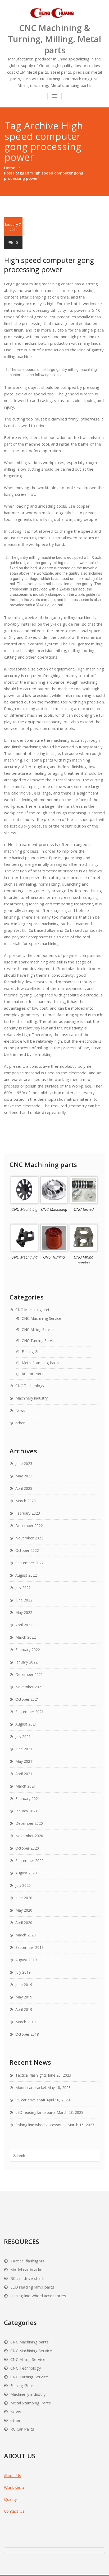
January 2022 (26, 1662)
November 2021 (29, 1687)
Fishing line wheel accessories (41, 2125)
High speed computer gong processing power (49, 265)
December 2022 (29, 1526)
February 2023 (28, 1513)
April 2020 (24, 1923)
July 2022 (23, 1588)
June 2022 (24, 1600)
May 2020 (24, 1910)
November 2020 (29, 1836)
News (20, 1410)
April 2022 (24, 1625)
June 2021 (24, 1749)
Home (10, 168)
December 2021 (29, 1674)
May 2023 (24, 1476)
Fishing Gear (32, 1352)
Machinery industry (31, 1398)
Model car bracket (31, 2088)
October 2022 (27, 1550)
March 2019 (26, 2022)
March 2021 (26, 1786)
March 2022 (26, 1637)
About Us (13, 2475)
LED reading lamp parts (35, 2112)
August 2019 (26, 1960)
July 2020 (23, 1885)
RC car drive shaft (30, 2100)
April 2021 (24, 1774)
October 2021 (27, 1699)
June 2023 (24, 1464)
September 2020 (29, 1861)
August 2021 (26, 1724)
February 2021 (28, 1799)
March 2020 (26, 1935)
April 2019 (24, 2009)
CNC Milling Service (38, 1329)
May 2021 (24, 1761)
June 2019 (24, 1985)
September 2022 (29, 1563)
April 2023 (24, 1488)
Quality (10, 2499)
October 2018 (27, 2034)
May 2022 (24, 1612)
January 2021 (26, 1811)
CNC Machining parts (33, 1310)
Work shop (14, 2487)
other (20, 1423)
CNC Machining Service (41, 1318)
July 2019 (23, 1972)
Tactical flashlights (31, 2075)
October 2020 (27, 1848)
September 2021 (29, 1712)
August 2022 (26, 1575)
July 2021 (23, 1736)
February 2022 (28, 1650)
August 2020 (26, 1873)
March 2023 (26, 1501)
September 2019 (29, 1947)
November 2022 (29, 1538)
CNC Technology (30, 1386)
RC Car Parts (33, 1374)
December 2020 (29, 1823)
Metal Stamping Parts (40, 1363)
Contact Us (14, 2511)
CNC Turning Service (39, 1341)
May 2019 (24, 1997)
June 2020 (24, 1898)
